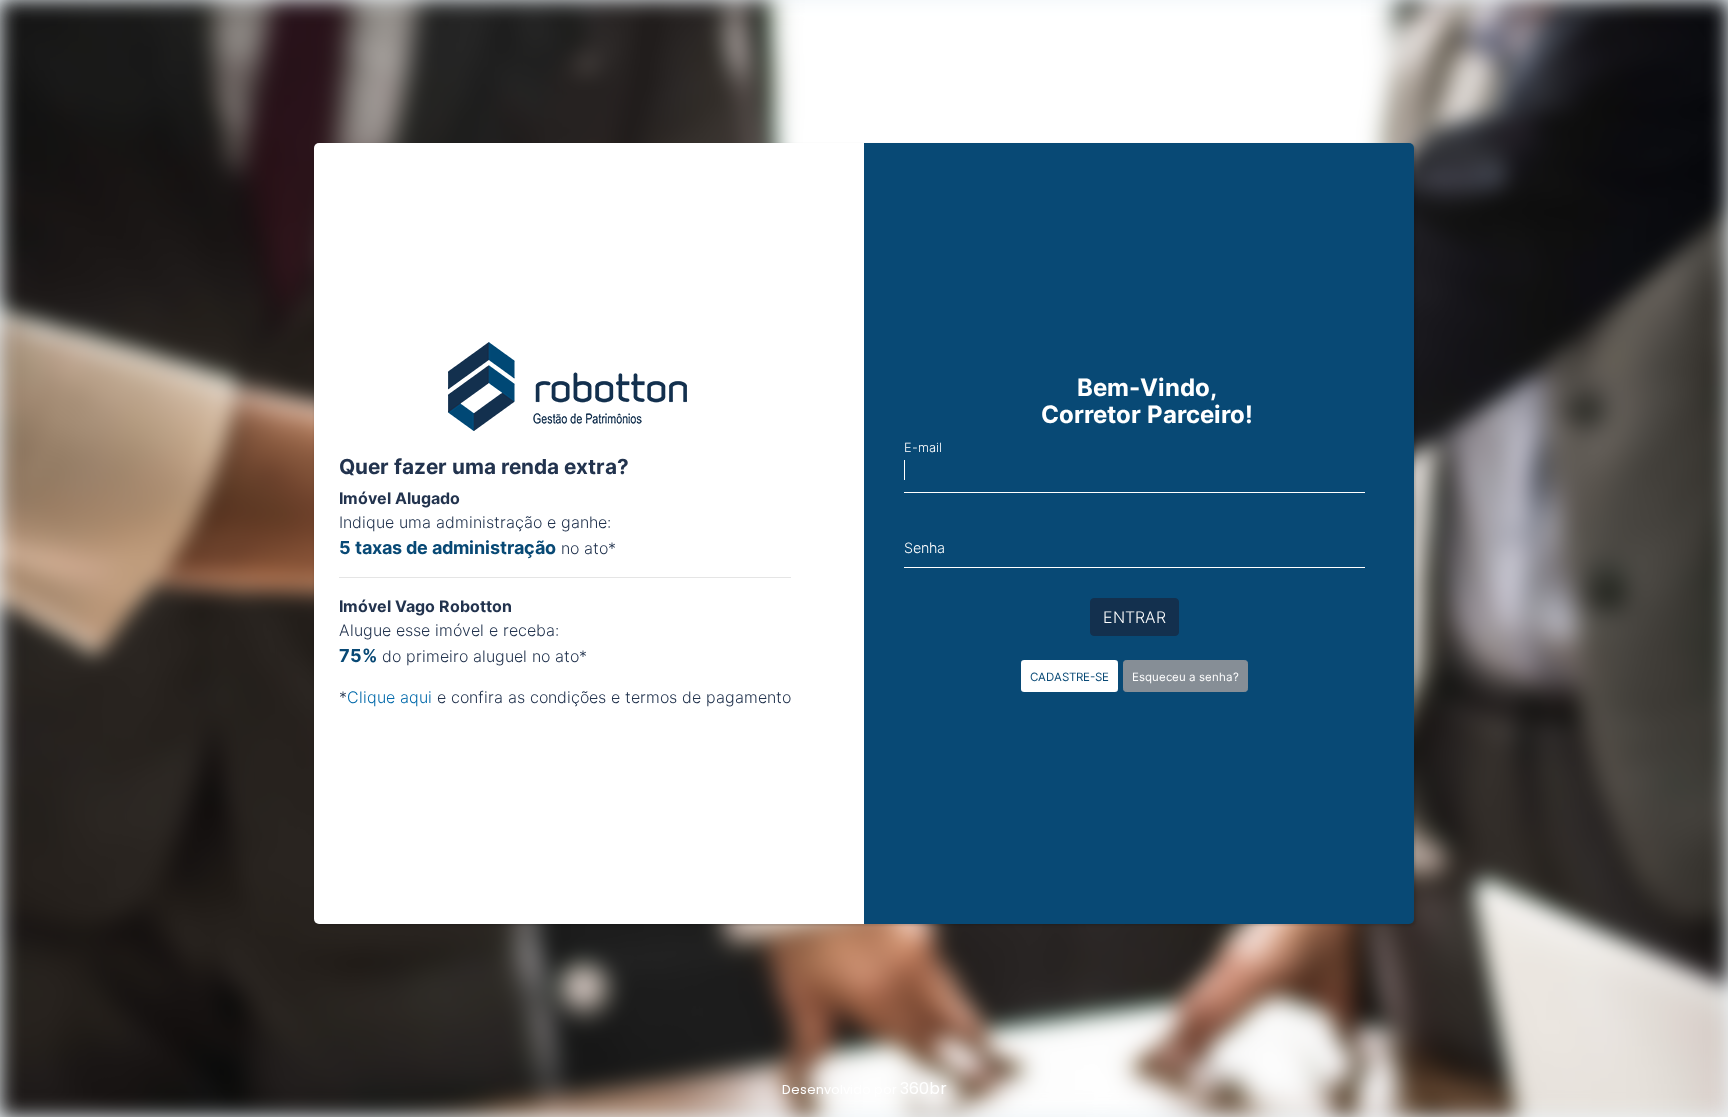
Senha (924, 547)
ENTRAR (1134, 617)
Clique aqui (389, 697)
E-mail (923, 447)
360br (923, 1088)
